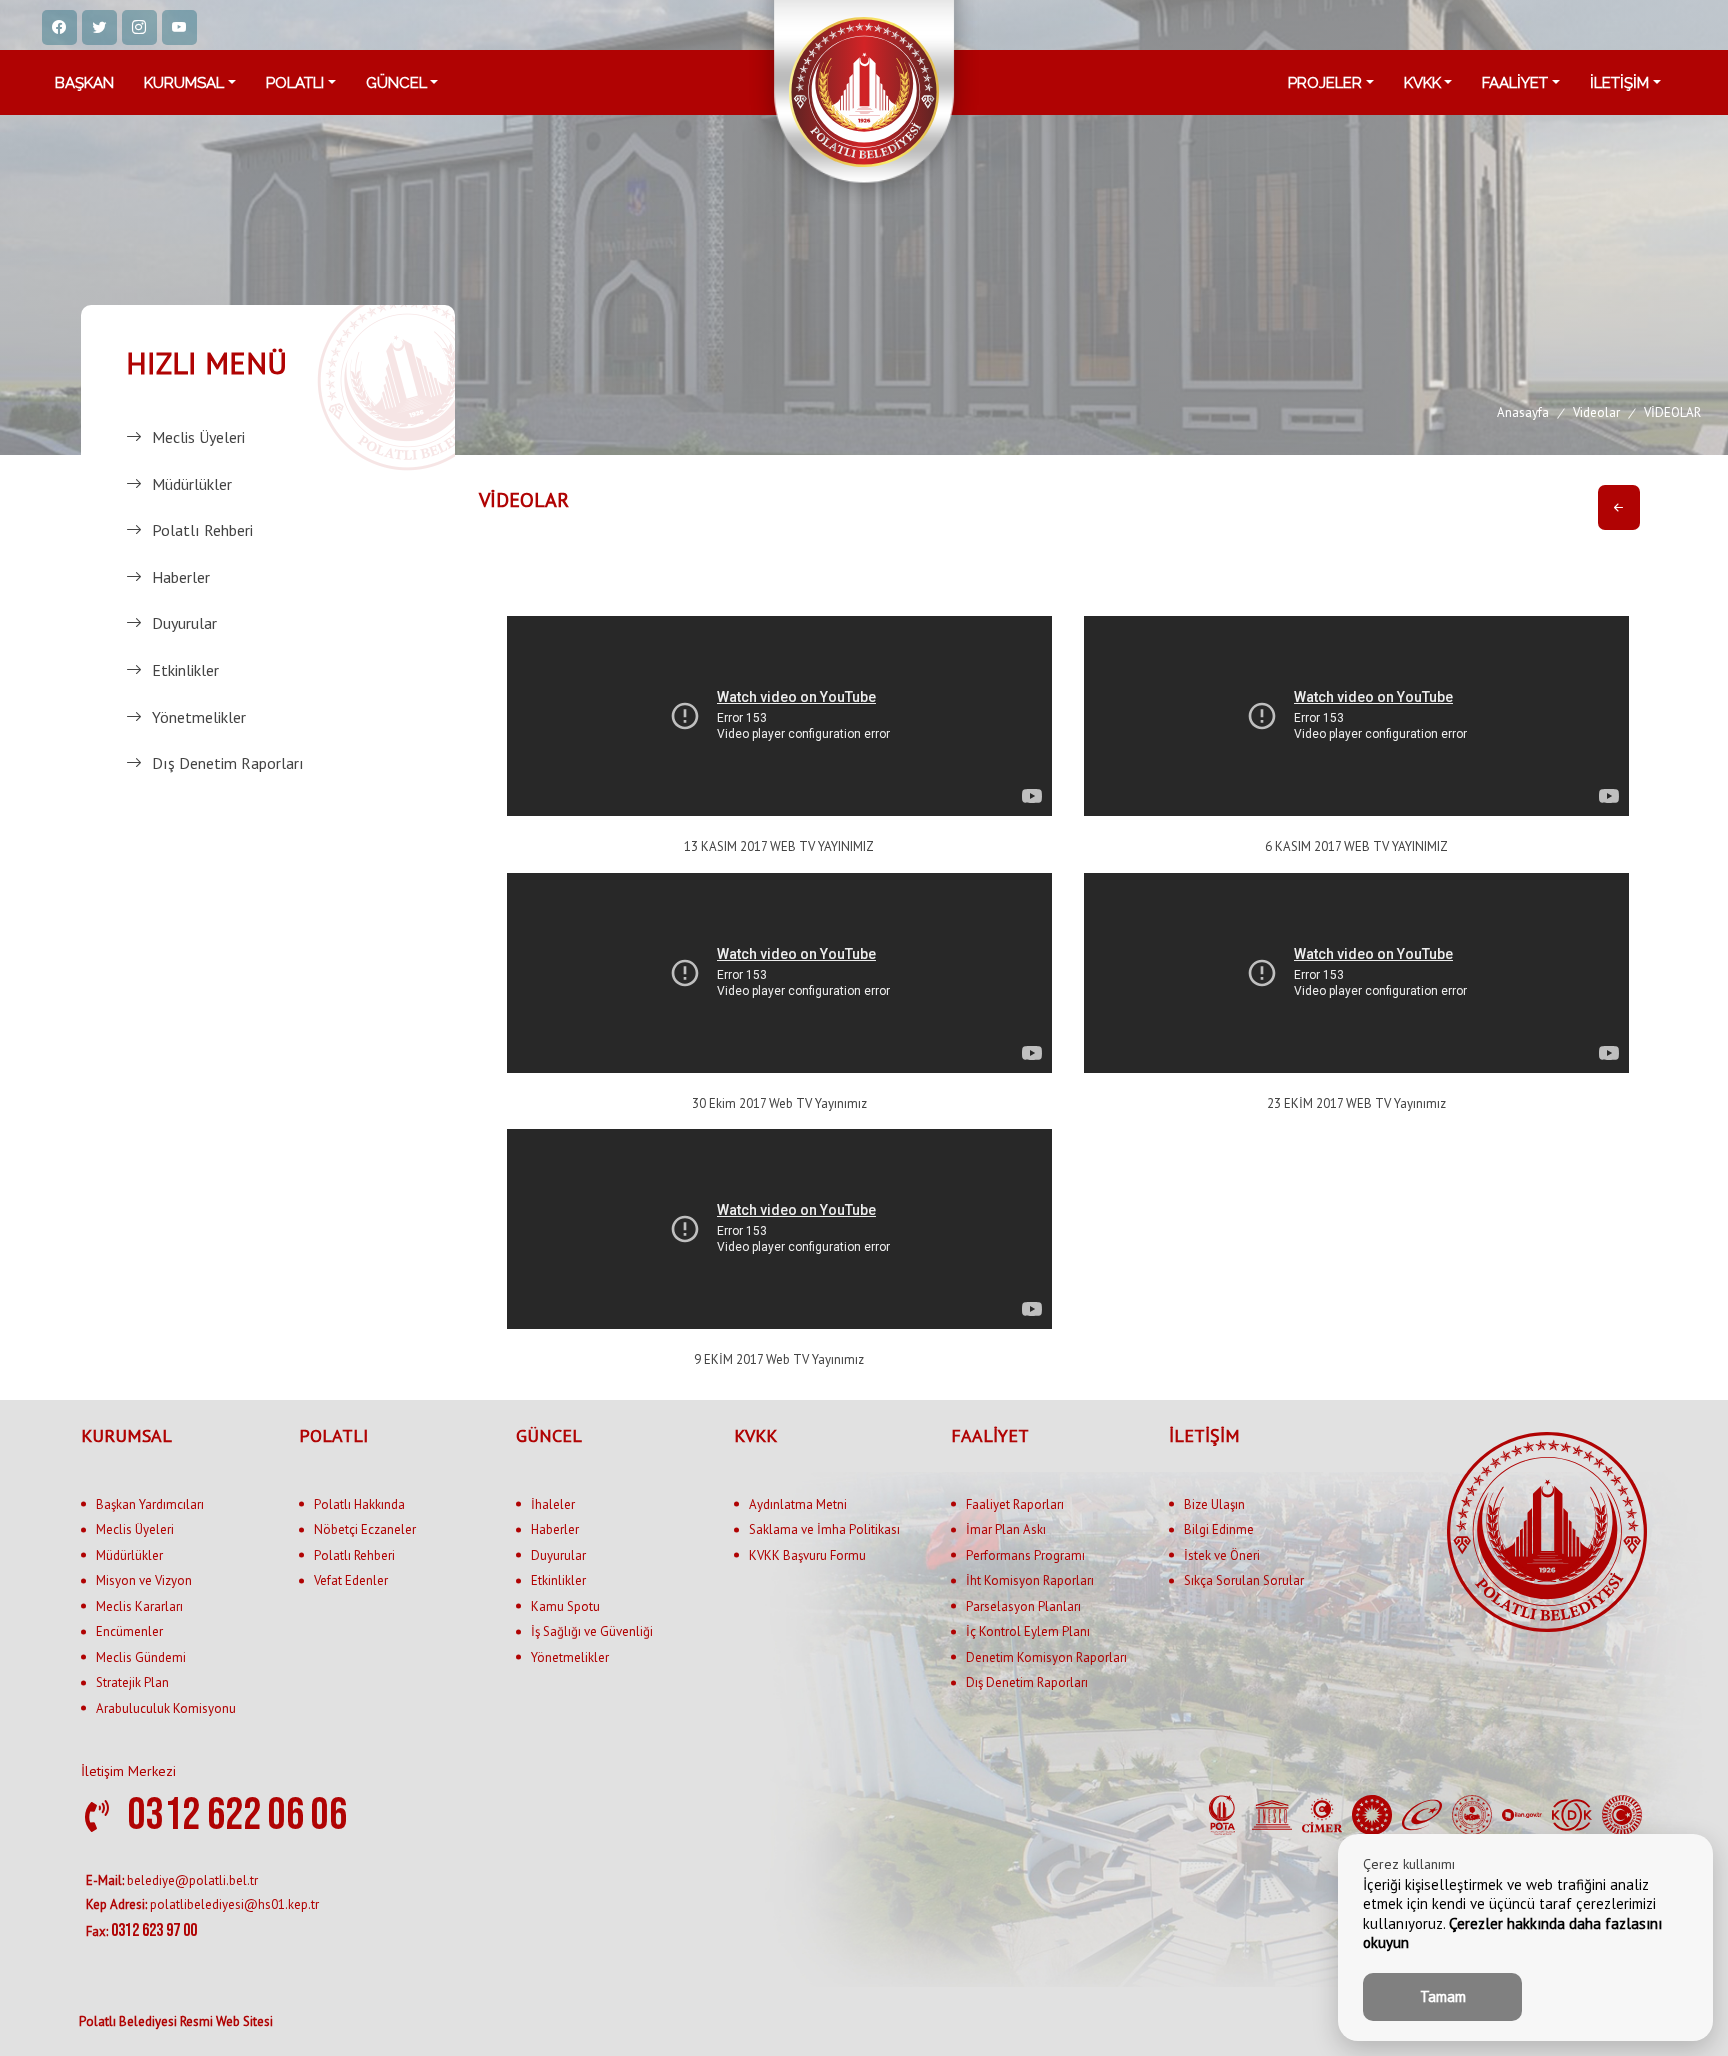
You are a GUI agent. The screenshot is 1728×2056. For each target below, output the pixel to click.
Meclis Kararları (139, 1606)
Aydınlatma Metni (798, 1504)
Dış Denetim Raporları (228, 763)
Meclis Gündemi (141, 1657)
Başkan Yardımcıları (150, 1504)
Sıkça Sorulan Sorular (1244, 1580)
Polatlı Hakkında (359, 1504)
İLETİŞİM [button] (1619, 83)
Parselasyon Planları (1023, 1606)
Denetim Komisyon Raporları (1046, 1657)
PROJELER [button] (1325, 83)
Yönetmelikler (199, 717)
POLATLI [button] (295, 83)
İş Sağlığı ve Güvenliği (592, 1631)
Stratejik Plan (132, 1682)
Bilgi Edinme (1219, 1529)
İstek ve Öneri (1222, 1555)
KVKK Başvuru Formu (807, 1555)
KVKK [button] (1422, 83)
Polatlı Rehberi (202, 530)
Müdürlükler (192, 484)
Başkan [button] (84, 83)
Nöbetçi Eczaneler (365, 1529)
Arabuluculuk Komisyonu (166, 1708)
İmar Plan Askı (1006, 1529)
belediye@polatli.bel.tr (172, 1880)
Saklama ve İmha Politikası (824, 1529)
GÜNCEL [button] (396, 83)
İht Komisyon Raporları (1030, 1580)
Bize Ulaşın (1214, 1504)
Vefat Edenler (351, 1580)
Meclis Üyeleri (198, 437)
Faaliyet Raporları (1015, 1504)
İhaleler (553, 1504)
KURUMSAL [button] (184, 83)
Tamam (1443, 1996)
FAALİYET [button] (1515, 83)
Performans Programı (1025, 1555)
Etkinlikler (185, 670)
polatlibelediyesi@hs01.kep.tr (202, 1904)
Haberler (181, 577)
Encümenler (129, 1631)
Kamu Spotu (565, 1606)
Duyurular (184, 623)
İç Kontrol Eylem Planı (1028, 1631)
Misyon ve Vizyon (144, 1580)
